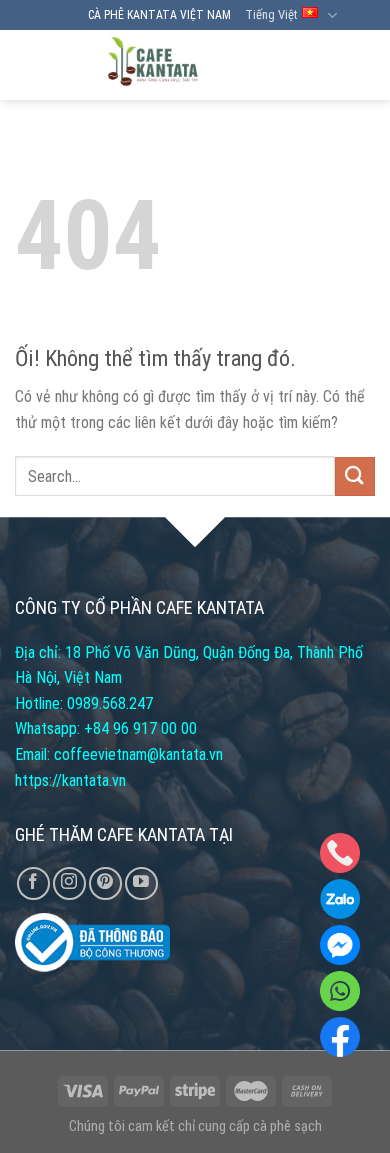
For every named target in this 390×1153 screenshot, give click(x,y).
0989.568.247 (110, 703)
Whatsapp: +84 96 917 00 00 (106, 728)
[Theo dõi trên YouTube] (141, 883)
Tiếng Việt (271, 14)
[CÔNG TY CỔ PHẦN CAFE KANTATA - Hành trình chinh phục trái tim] (152, 65)
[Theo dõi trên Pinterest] (105, 883)
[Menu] (357, 65)
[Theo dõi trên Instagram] (69, 883)
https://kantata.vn (70, 780)
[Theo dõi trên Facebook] (33, 883)
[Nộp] (355, 476)
